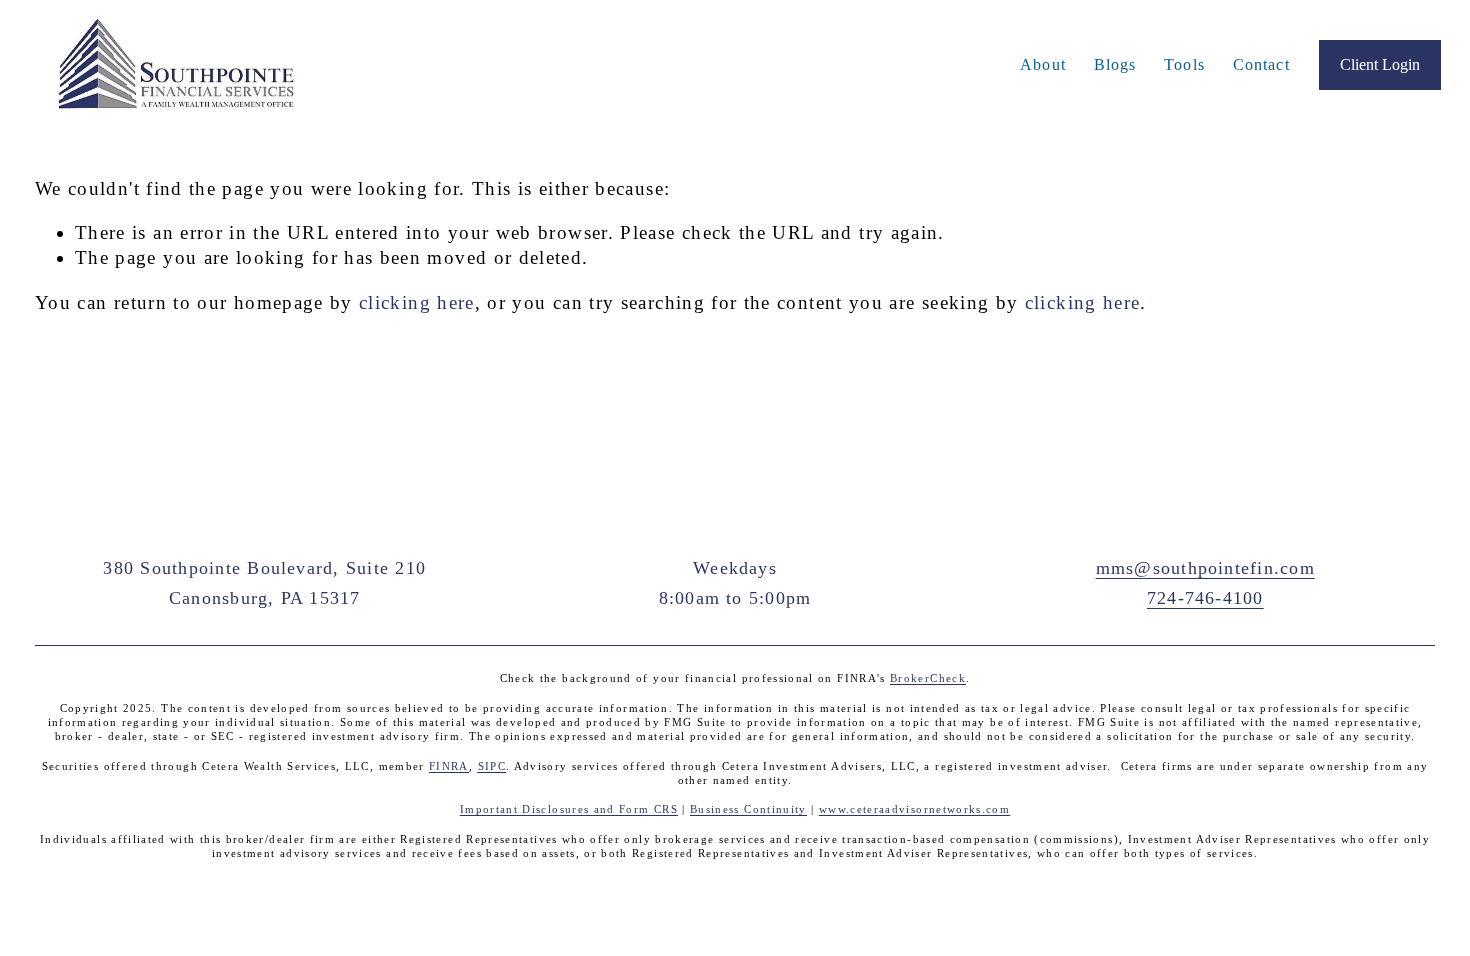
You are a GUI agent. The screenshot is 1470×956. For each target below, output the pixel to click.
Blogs (1115, 64)
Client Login (1380, 64)
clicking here (417, 302)
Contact (1261, 64)
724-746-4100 (1205, 598)
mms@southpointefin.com (1205, 568)
